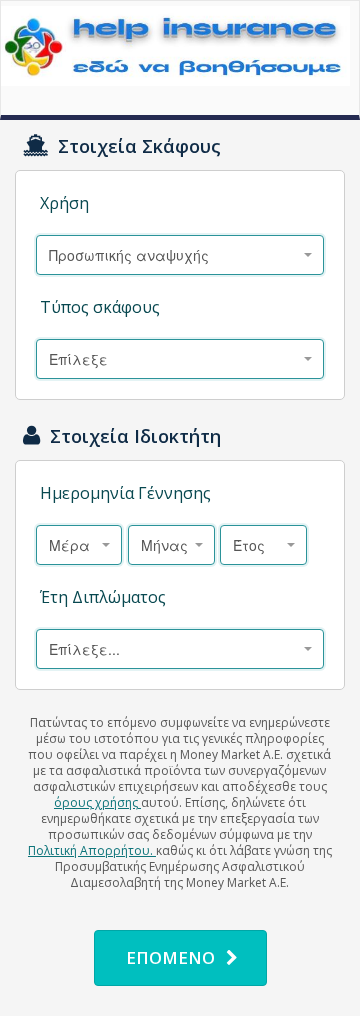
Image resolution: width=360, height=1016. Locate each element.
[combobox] (180, 255)
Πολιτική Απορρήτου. (92, 850)
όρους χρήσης (97, 802)
